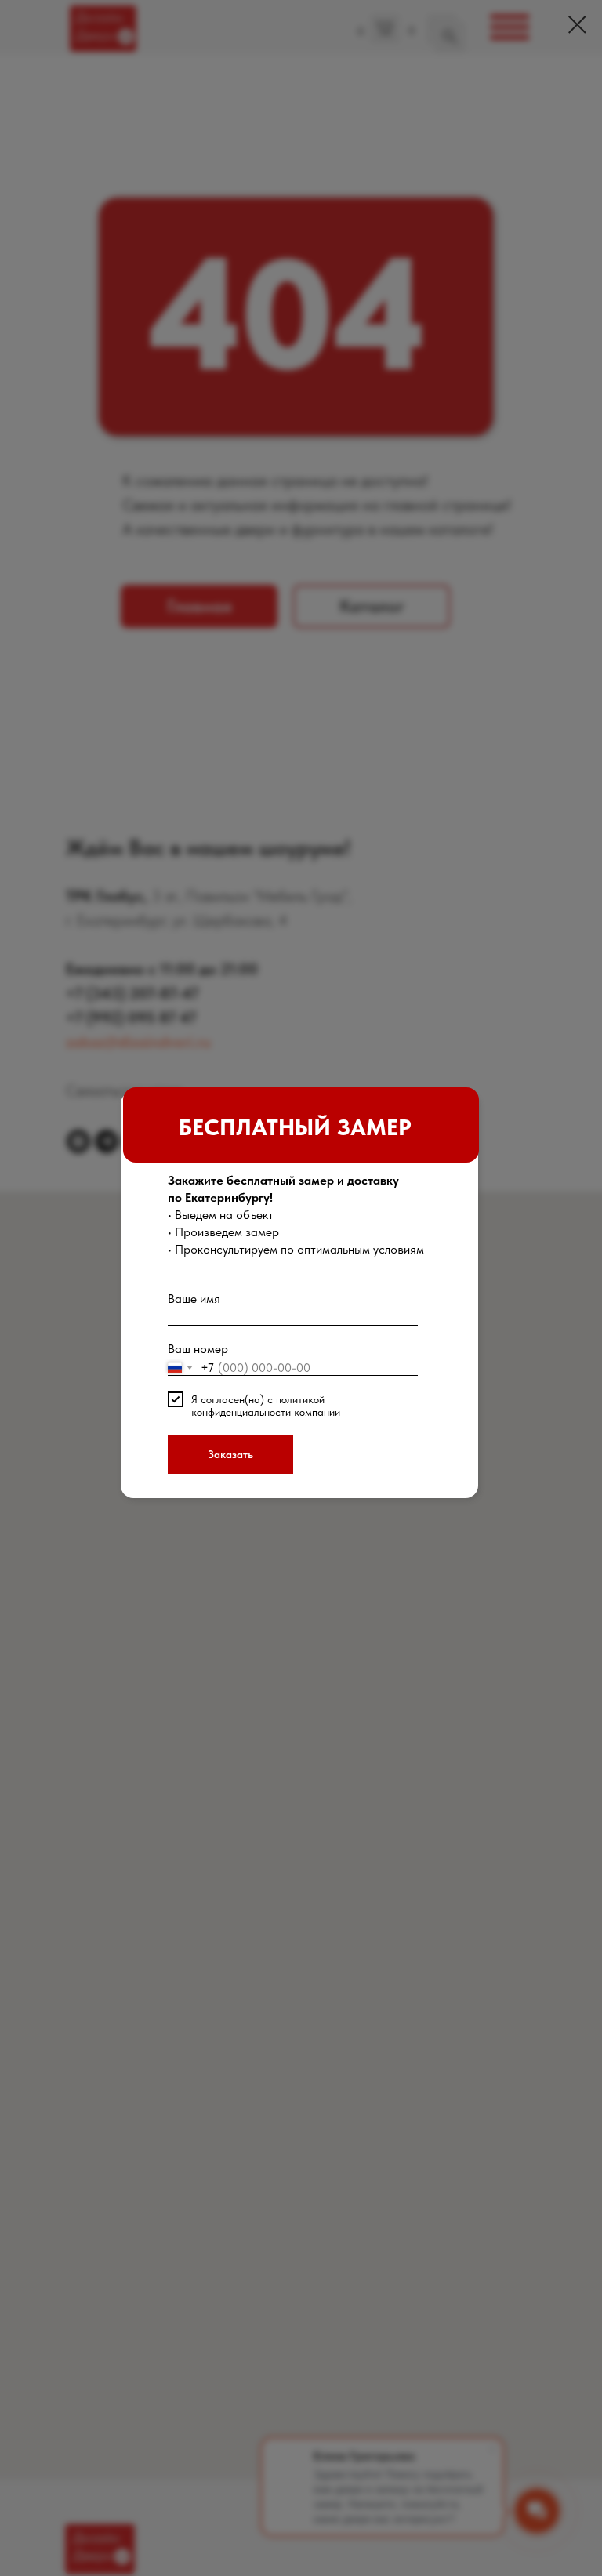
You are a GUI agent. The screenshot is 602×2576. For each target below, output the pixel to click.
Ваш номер (198, 1349)
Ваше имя (194, 1299)
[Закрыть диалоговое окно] (577, 25)
